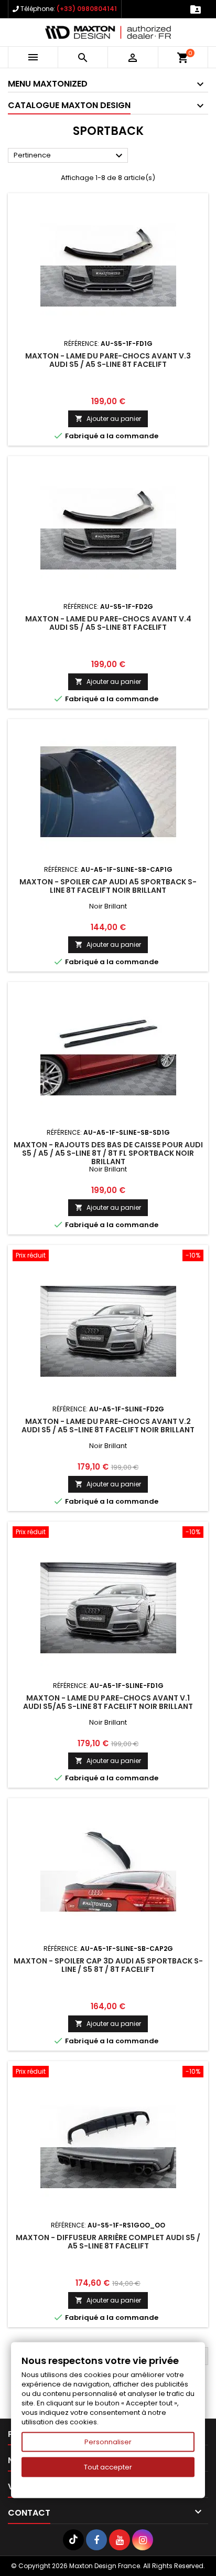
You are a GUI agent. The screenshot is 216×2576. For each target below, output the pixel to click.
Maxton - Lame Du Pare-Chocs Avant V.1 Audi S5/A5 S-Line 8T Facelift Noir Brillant (108, 1702)
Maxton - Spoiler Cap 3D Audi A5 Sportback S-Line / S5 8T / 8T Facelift (108, 1965)
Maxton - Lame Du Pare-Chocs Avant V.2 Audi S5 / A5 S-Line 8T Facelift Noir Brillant (108, 1426)
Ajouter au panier (108, 419)
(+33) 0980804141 (87, 9)
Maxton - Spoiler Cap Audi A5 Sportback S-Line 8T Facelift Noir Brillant (108, 886)
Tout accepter (108, 2467)
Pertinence (69, 156)
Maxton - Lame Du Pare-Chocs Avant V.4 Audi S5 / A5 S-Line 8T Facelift (108, 623)
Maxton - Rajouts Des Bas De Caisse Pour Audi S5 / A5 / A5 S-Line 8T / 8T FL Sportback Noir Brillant (108, 1153)
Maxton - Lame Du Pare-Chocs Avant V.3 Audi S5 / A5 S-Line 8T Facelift (108, 360)
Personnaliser (108, 2442)
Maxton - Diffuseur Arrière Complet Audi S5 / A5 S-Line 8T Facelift (108, 2242)
